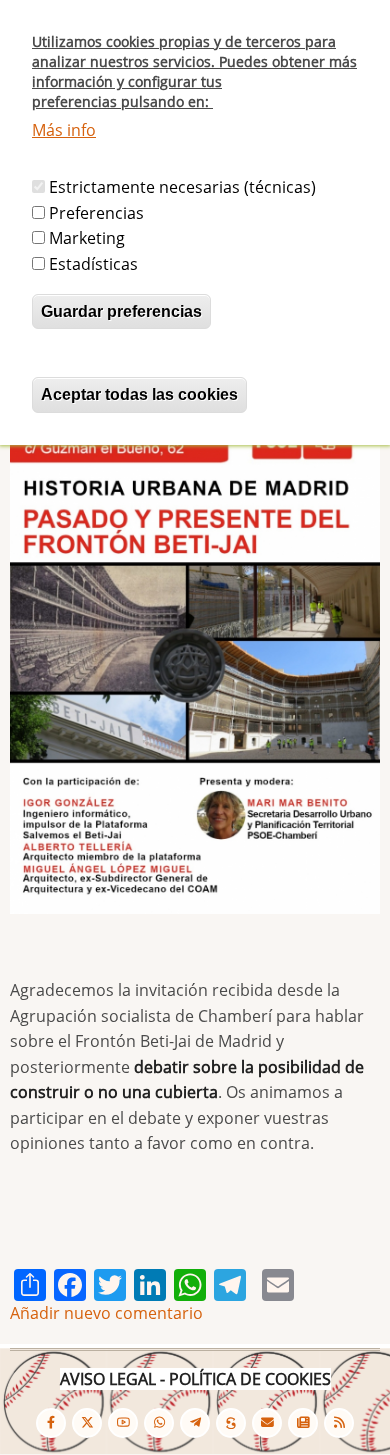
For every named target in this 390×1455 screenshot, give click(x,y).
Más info (64, 130)
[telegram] (195, 1423)
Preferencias (96, 213)
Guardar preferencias (121, 311)
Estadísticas (93, 264)
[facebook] (51, 1423)
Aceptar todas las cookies (139, 394)
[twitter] (87, 1423)
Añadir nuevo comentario (106, 1313)
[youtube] (123, 1423)
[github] (159, 1423)
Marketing (87, 238)
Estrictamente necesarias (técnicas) (182, 187)
